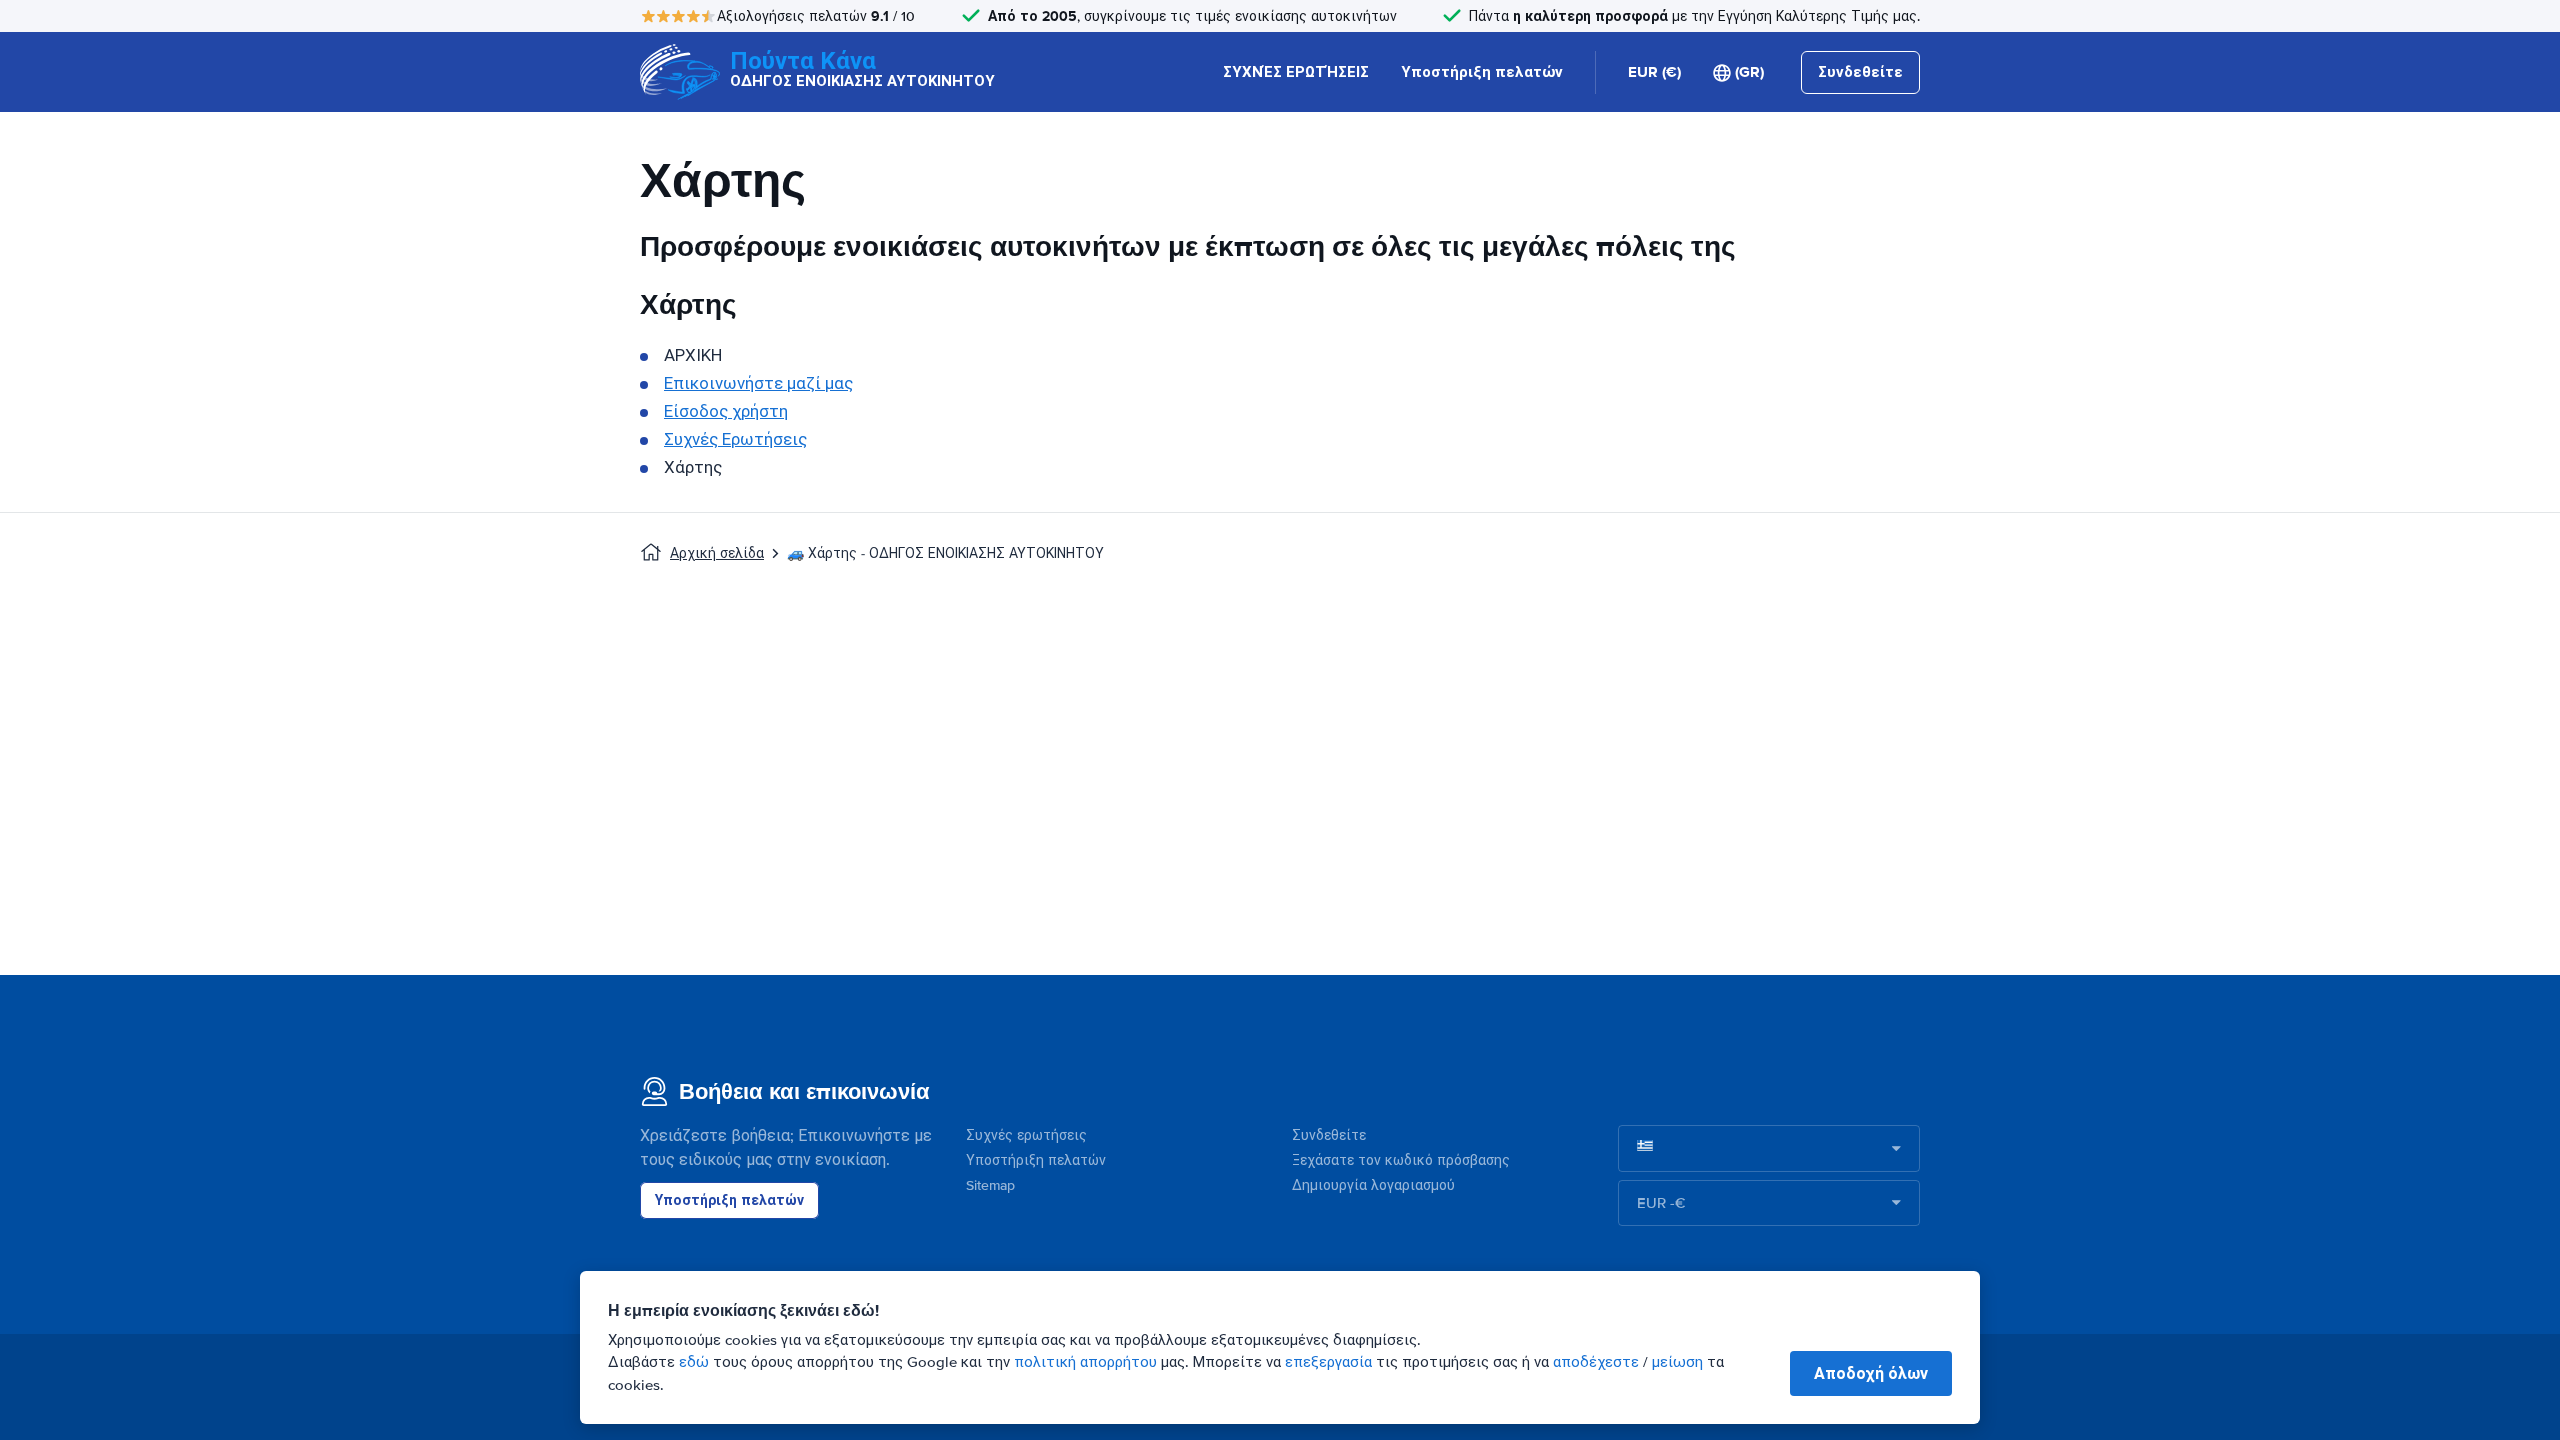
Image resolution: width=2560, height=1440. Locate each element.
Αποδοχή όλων (1871, 1373)
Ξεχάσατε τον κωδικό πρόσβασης (1401, 1160)
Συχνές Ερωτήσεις (735, 439)
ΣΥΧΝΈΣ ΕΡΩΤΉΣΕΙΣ (1296, 72)
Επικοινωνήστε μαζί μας (758, 383)
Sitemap (990, 1185)
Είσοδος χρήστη (726, 411)
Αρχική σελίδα (717, 553)
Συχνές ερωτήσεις (1026, 1135)
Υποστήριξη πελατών (1482, 72)
